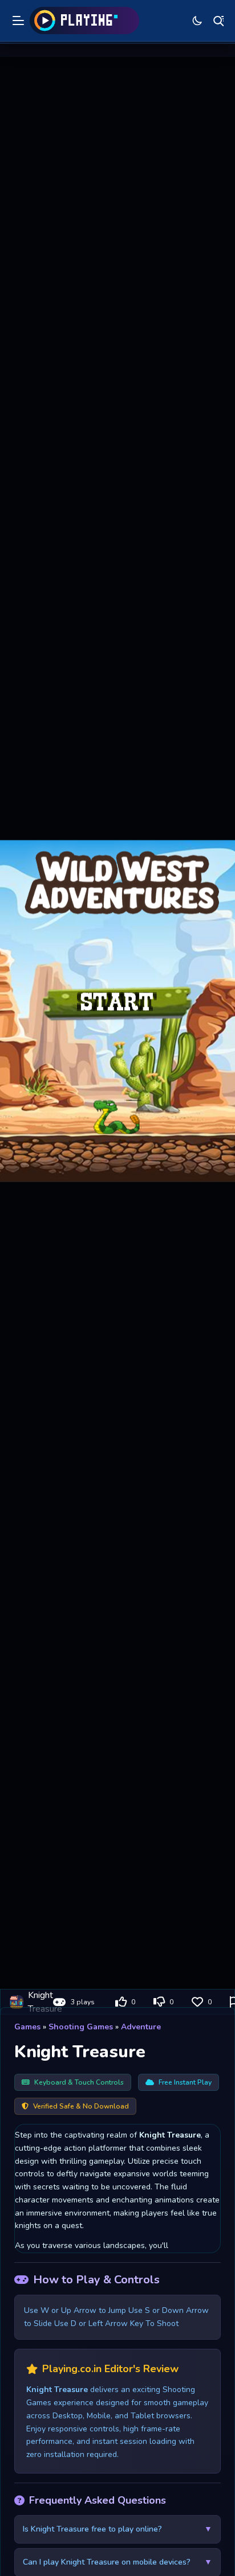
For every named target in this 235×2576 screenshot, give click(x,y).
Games (27, 2027)
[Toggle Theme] (197, 20)
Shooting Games (81, 2027)
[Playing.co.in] (84, 20)
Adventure (141, 2027)
